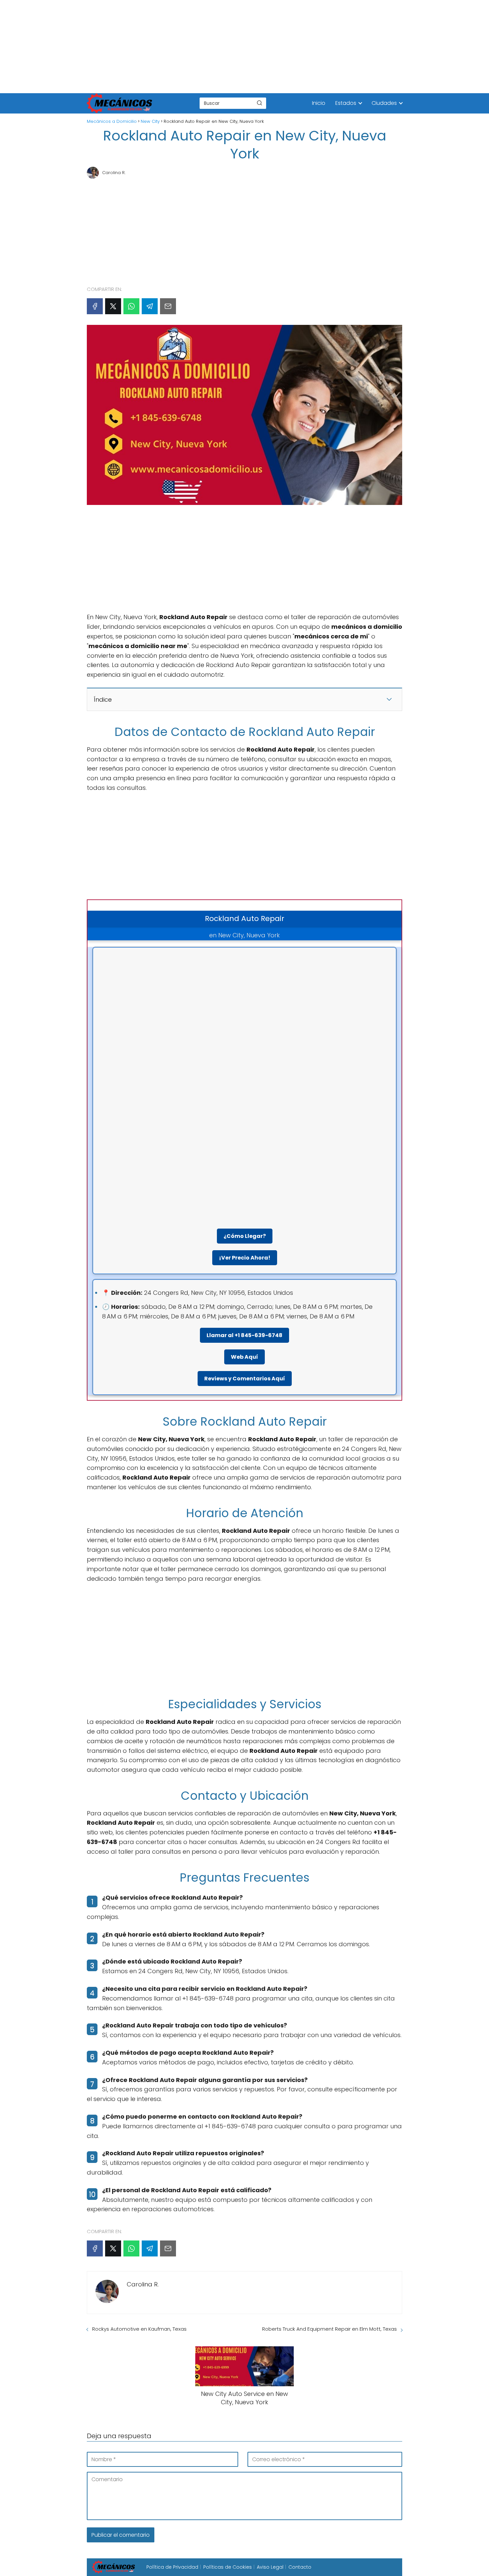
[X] (113, 306)
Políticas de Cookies (228, 2567)
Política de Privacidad (172, 2567)
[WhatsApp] (131, 306)
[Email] (168, 306)
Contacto (300, 2567)
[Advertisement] (200, 47)
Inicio (319, 103)
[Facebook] (95, 306)
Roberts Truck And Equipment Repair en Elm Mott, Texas (329, 2329)
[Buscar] (259, 103)
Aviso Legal (270, 2567)
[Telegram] (150, 306)
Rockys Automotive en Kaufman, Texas (139, 2329)
